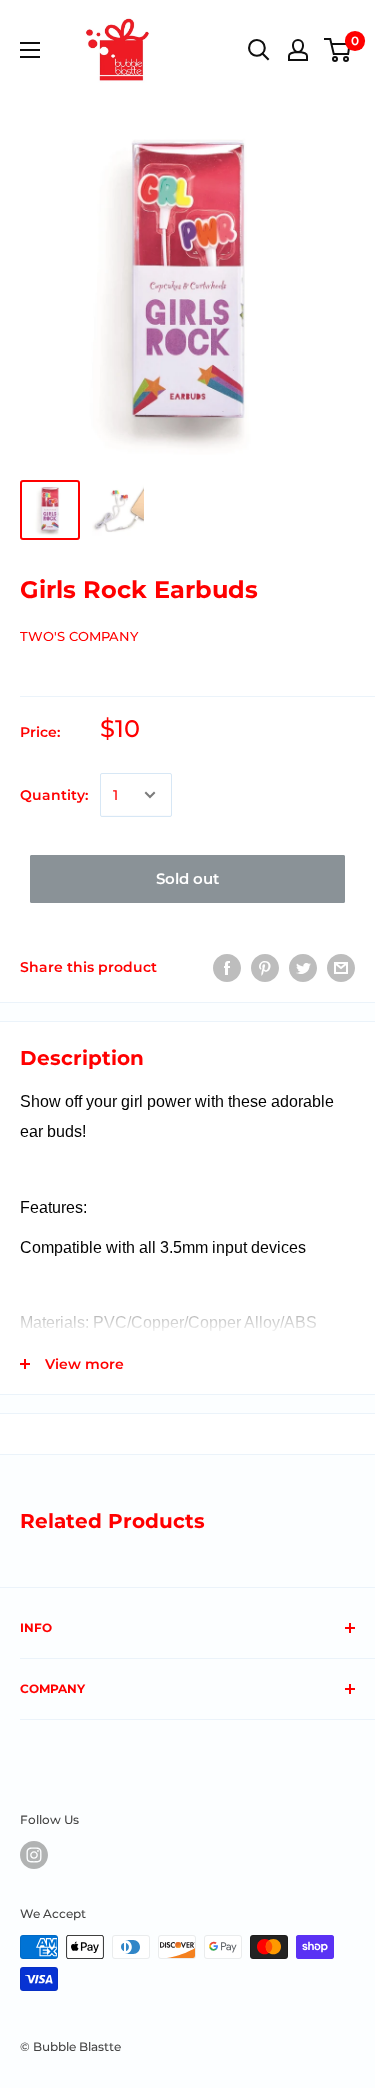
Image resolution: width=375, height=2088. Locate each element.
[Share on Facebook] (227, 967)
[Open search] (259, 50)
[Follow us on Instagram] (34, 1855)
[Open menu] (30, 50)
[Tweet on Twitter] (303, 967)
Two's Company (79, 636)
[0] (338, 50)
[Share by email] (341, 967)
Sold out (187, 878)
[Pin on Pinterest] (265, 967)
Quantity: (54, 795)
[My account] (298, 50)
